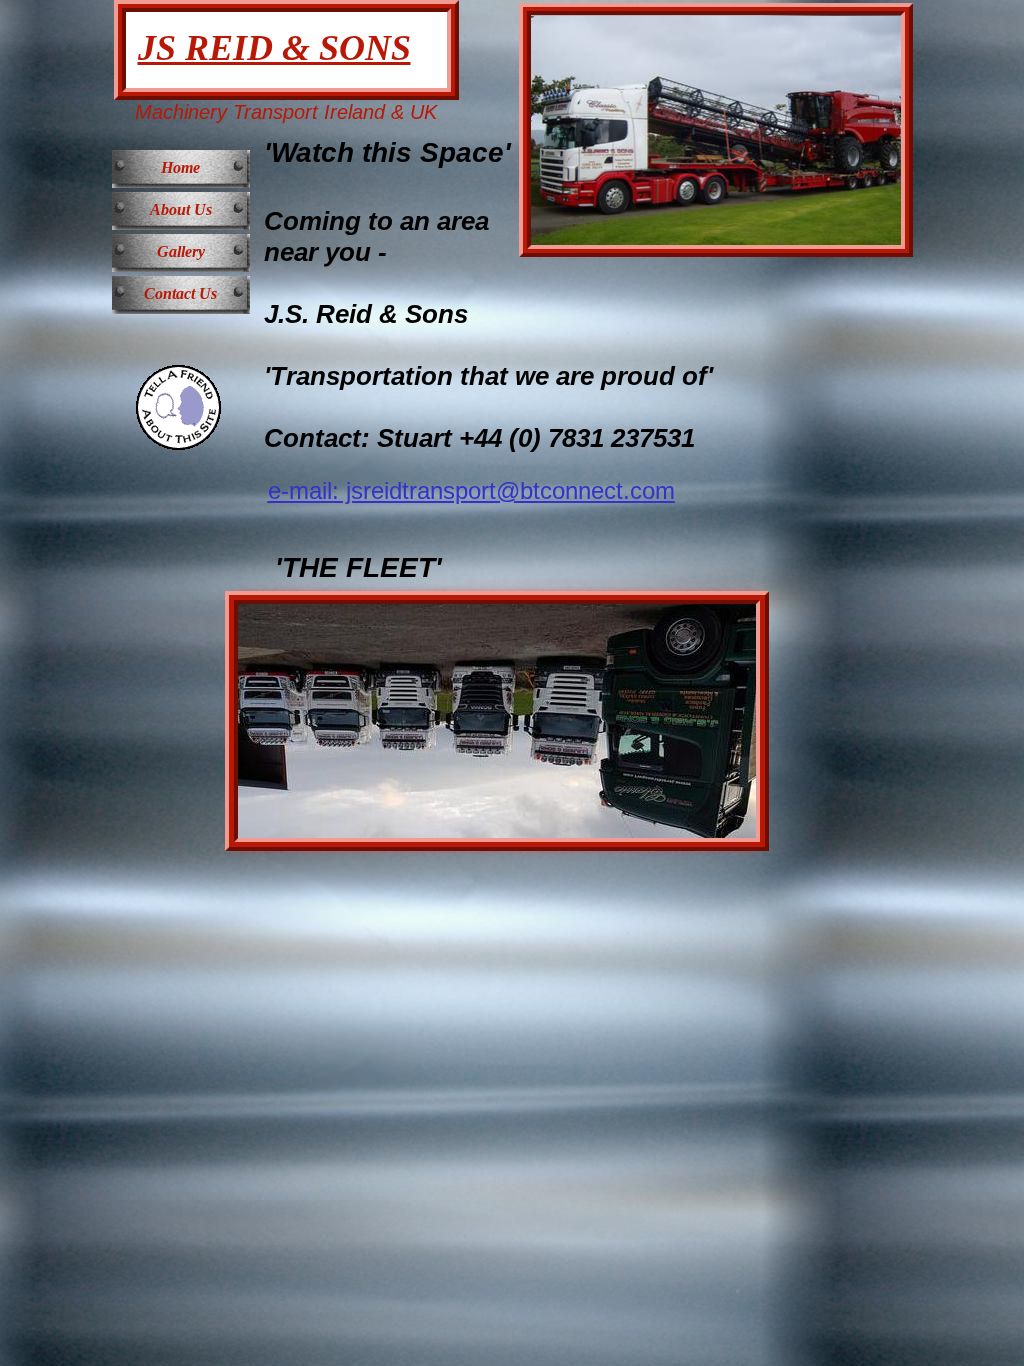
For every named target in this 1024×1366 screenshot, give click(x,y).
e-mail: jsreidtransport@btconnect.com (471, 490)
